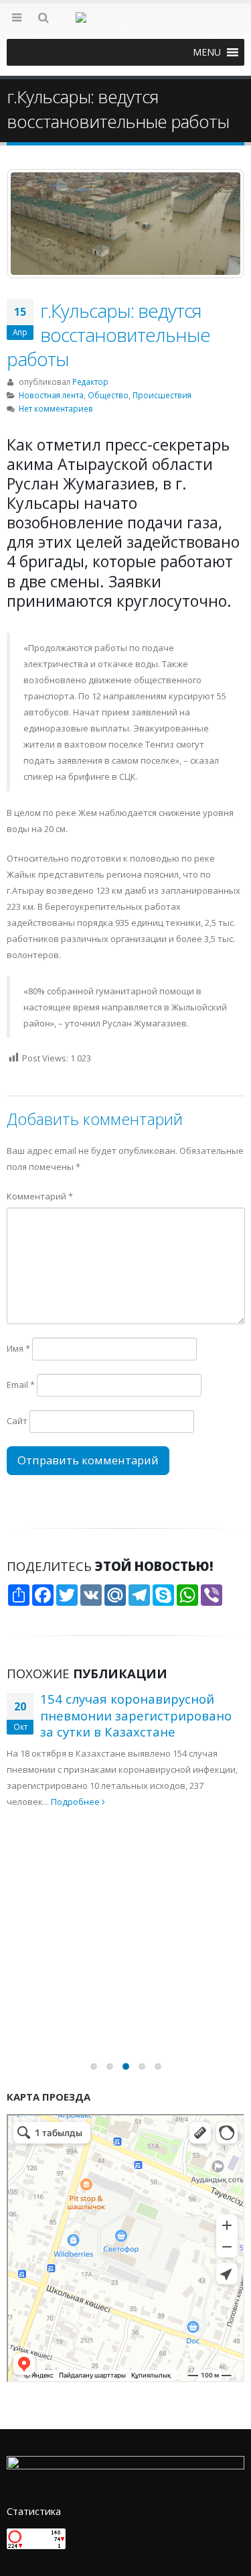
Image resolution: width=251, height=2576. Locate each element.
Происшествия (162, 395)
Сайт (17, 1421)
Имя (18, 1348)
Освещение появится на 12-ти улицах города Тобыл (135, 1845)
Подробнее (211, 1923)
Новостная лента (51, 395)
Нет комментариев (56, 408)
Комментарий (40, 1196)
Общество (108, 395)
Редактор (90, 382)
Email (21, 1385)
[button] (207, 52)
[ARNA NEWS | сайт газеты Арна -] (126, 25)
